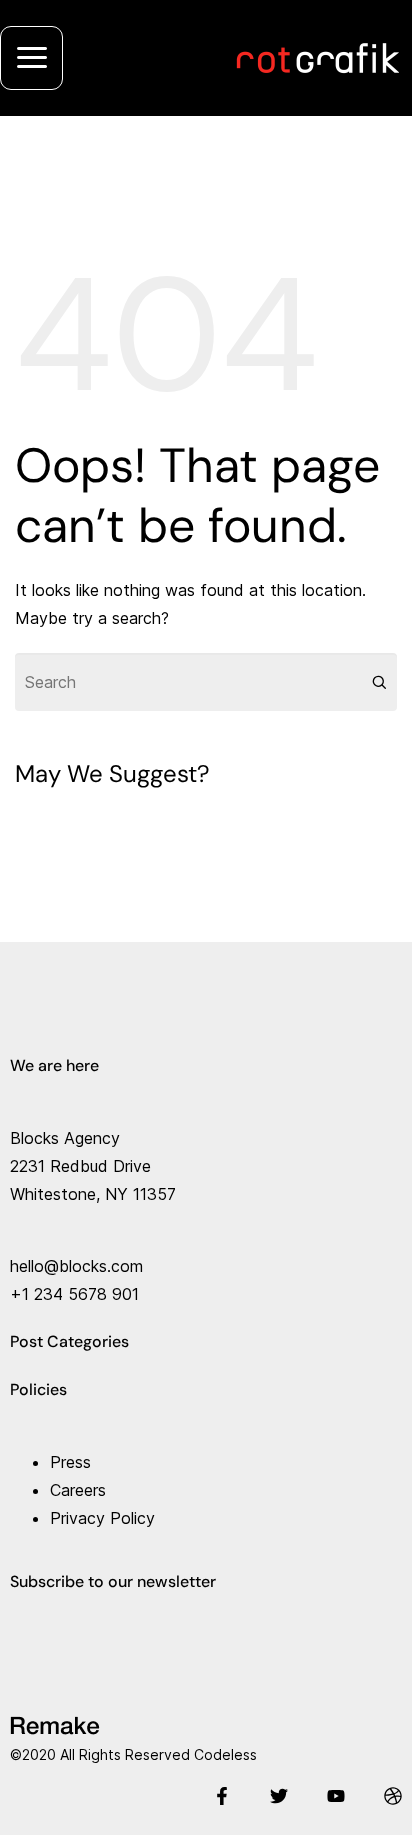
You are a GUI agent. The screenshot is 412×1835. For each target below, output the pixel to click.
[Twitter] (279, 1796)
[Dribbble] (393, 1796)
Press (70, 1462)
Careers (78, 1490)
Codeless (225, 1754)
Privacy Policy (102, 1518)
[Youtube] (336, 1796)
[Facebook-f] (222, 1796)
